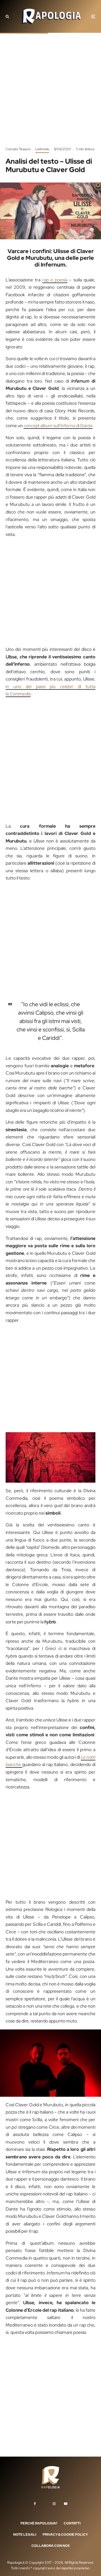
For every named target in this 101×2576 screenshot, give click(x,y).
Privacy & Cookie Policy (65, 2535)
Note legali (25, 2535)
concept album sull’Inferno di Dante (58, 426)
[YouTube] (66, 2504)
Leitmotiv (42, 149)
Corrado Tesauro (18, 149)
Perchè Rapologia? (39, 2523)
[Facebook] (35, 2504)
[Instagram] (54, 2504)
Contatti (72, 2523)
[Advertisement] (50, 94)
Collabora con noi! (50, 2546)
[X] (44, 2503)
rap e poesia (55, 280)
